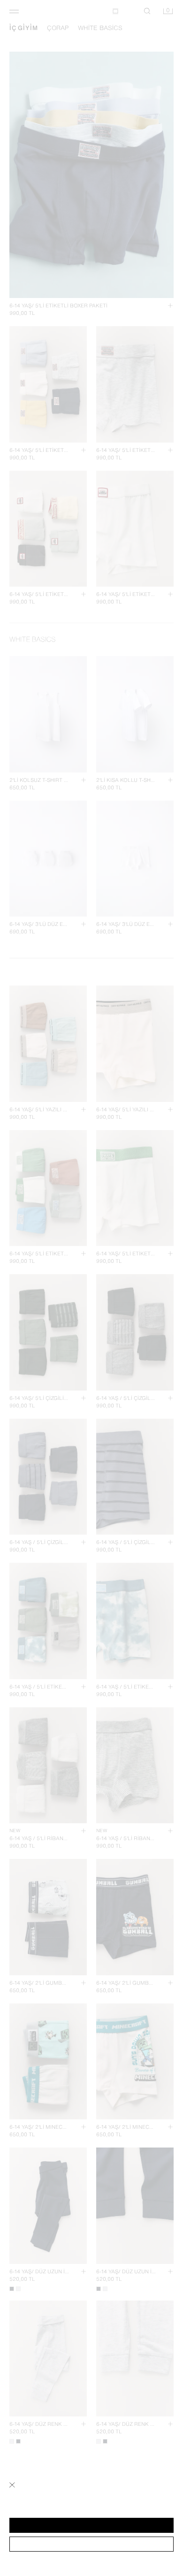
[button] (91, 2525)
